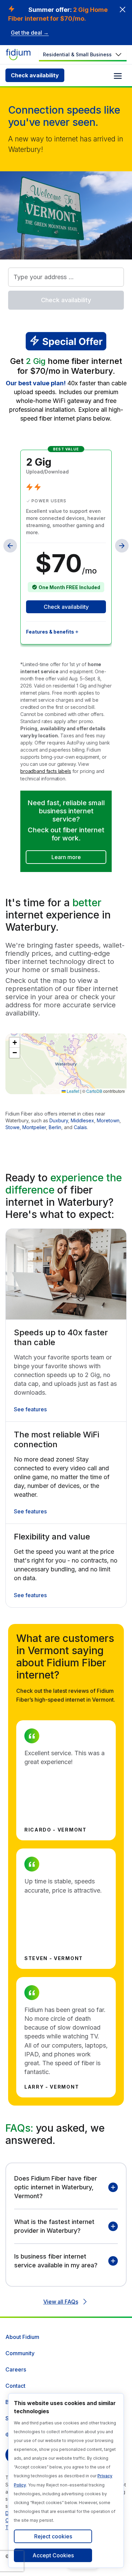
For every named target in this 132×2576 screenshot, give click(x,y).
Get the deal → (30, 33)
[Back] (10, 546)
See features (30, 1409)
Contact (15, 2386)
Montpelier (34, 1127)
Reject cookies (53, 2536)
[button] (15, 1043)
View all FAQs (61, 2302)
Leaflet (72, 1091)
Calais (80, 1127)
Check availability (35, 75)
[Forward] (122, 546)
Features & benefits (50, 632)
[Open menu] (118, 76)
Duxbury (59, 1120)
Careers (16, 2369)
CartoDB (94, 1091)
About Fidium (22, 2337)
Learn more (66, 857)
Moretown (108, 1120)
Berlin (55, 1127)
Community (20, 2353)
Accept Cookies (53, 2555)
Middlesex (82, 1120)
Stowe (13, 1127)
